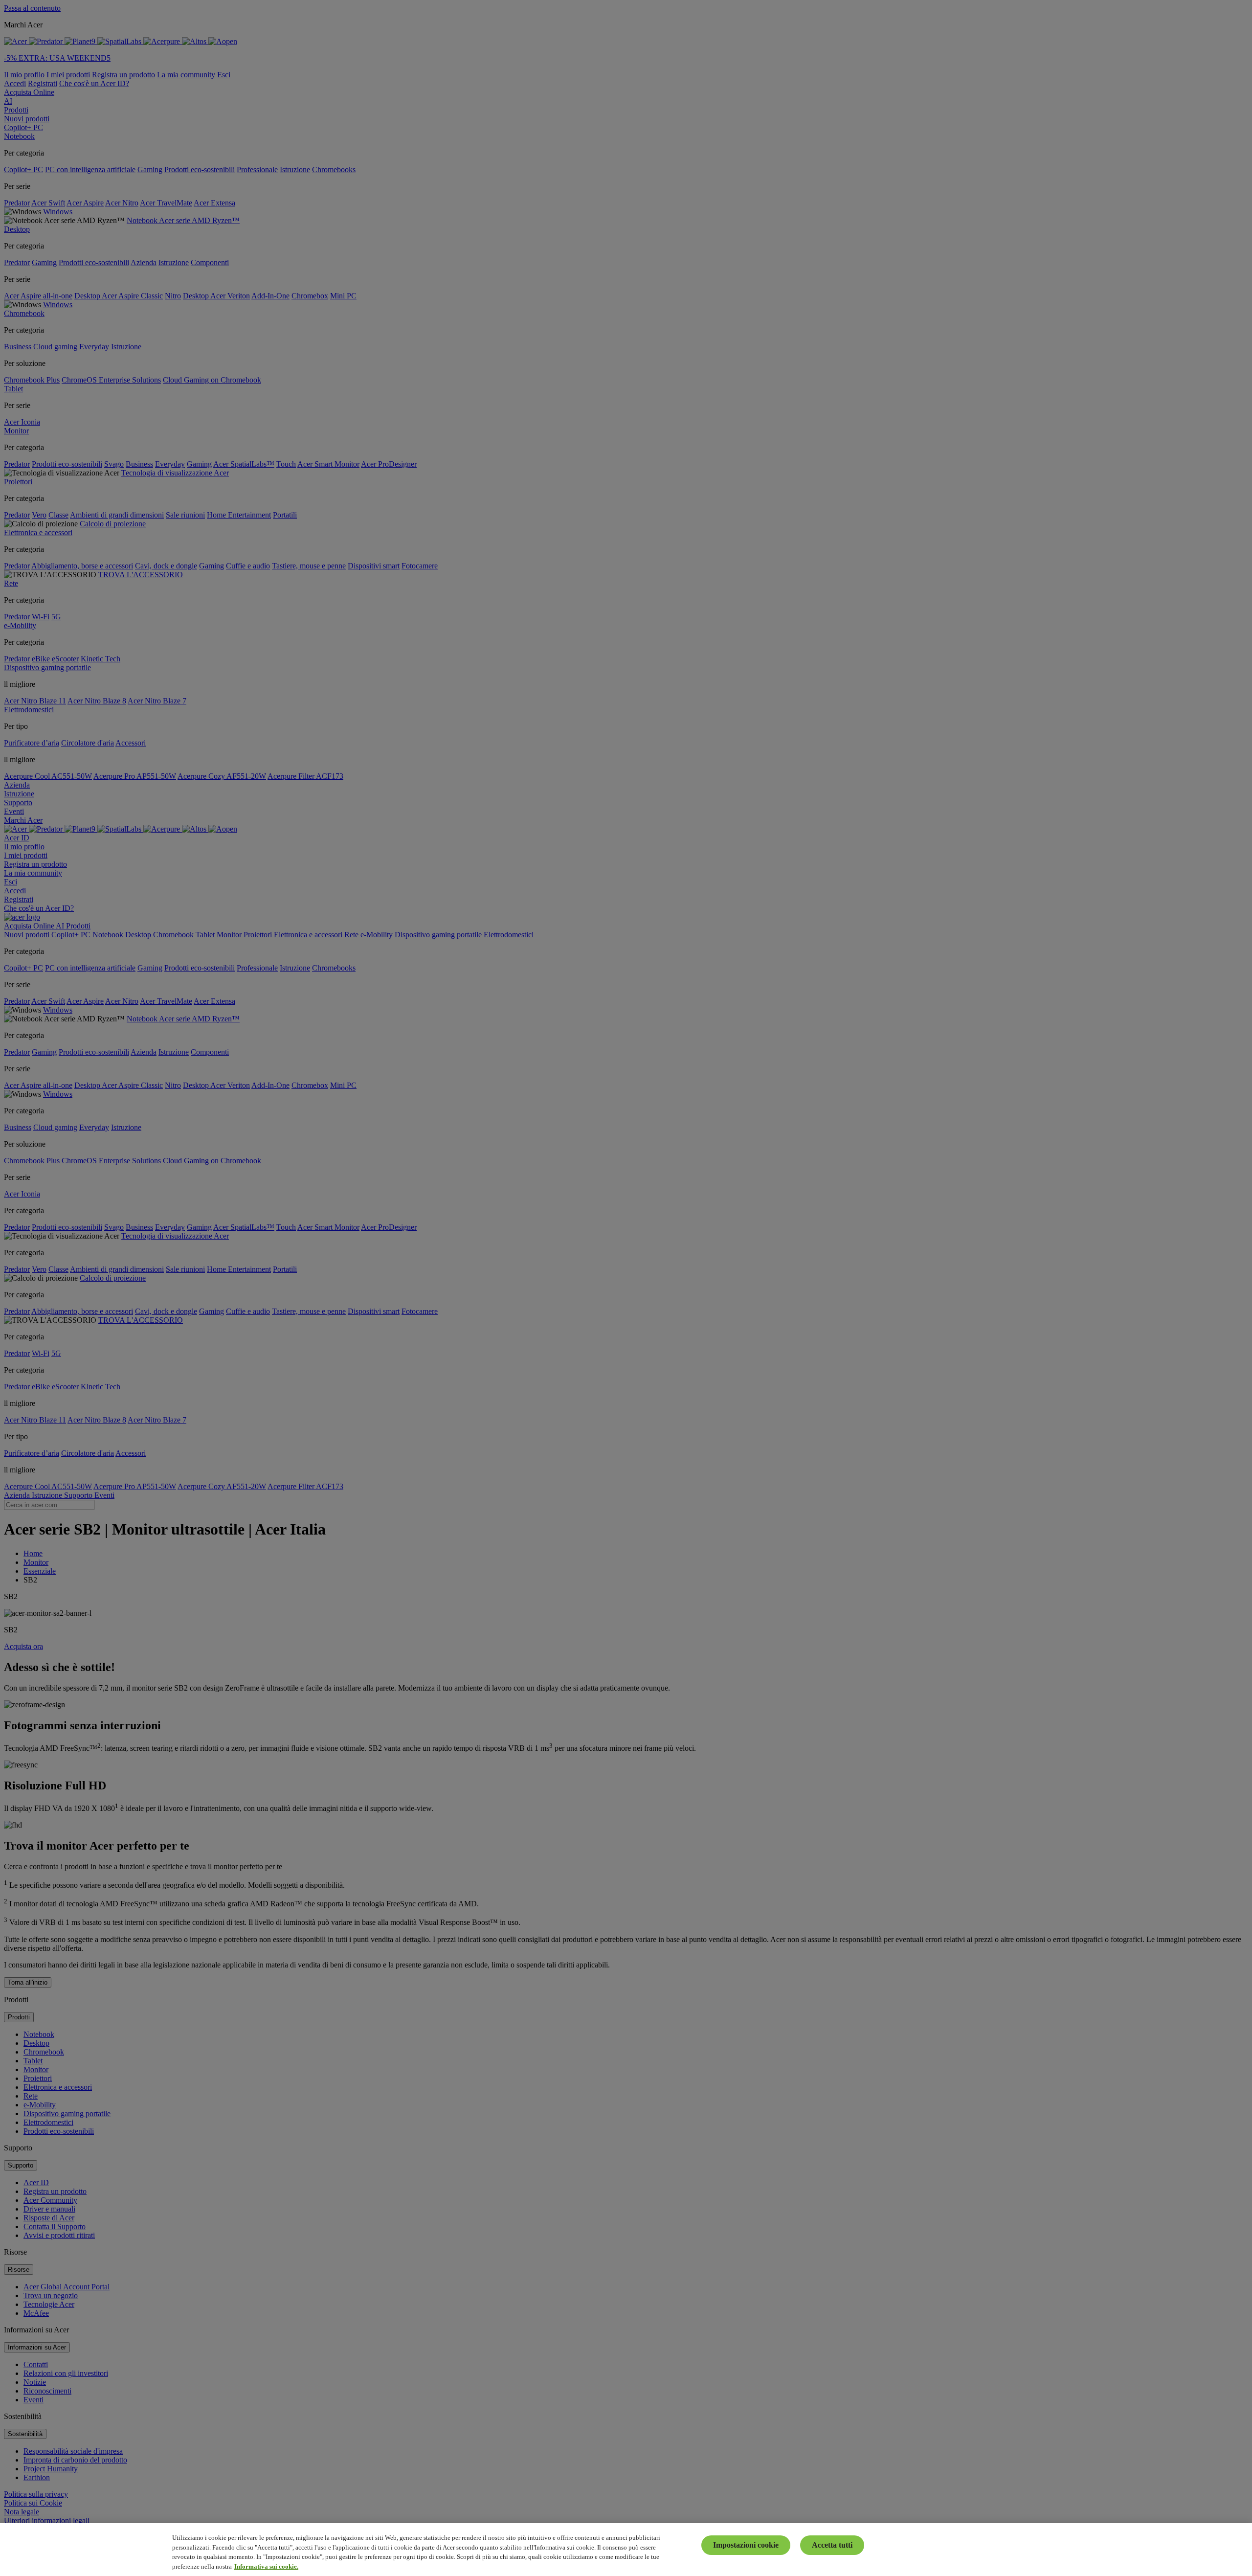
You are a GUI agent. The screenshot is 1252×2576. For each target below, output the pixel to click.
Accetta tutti (832, 2545)
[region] (626, 2550)
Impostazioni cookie (746, 2545)
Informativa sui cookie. (266, 2566)
